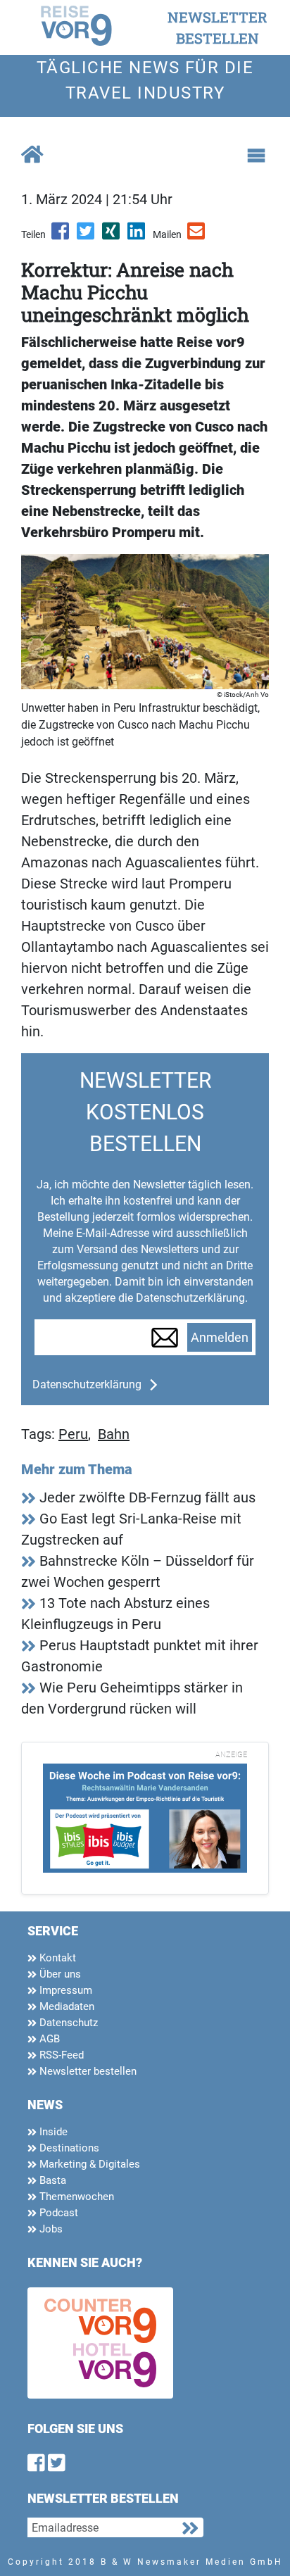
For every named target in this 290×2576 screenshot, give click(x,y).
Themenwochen (75, 2197)
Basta (51, 2180)
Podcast (57, 2213)
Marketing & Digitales (88, 2164)
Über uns (59, 1974)
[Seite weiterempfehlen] (197, 236)
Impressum (64, 1990)
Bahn (114, 1434)
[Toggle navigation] (256, 156)
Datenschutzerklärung (87, 1384)
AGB (48, 2039)
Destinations (68, 2148)
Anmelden (220, 1338)
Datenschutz (67, 2023)
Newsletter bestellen (87, 2071)
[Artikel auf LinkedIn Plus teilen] (137, 236)
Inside (52, 2132)
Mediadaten (65, 2006)
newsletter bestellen (217, 27)
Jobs (50, 2229)
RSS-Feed (60, 2055)
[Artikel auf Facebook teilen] (61, 236)
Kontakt (56, 1958)
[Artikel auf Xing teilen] (112, 236)
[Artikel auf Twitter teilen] (87, 236)
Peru (73, 1434)
